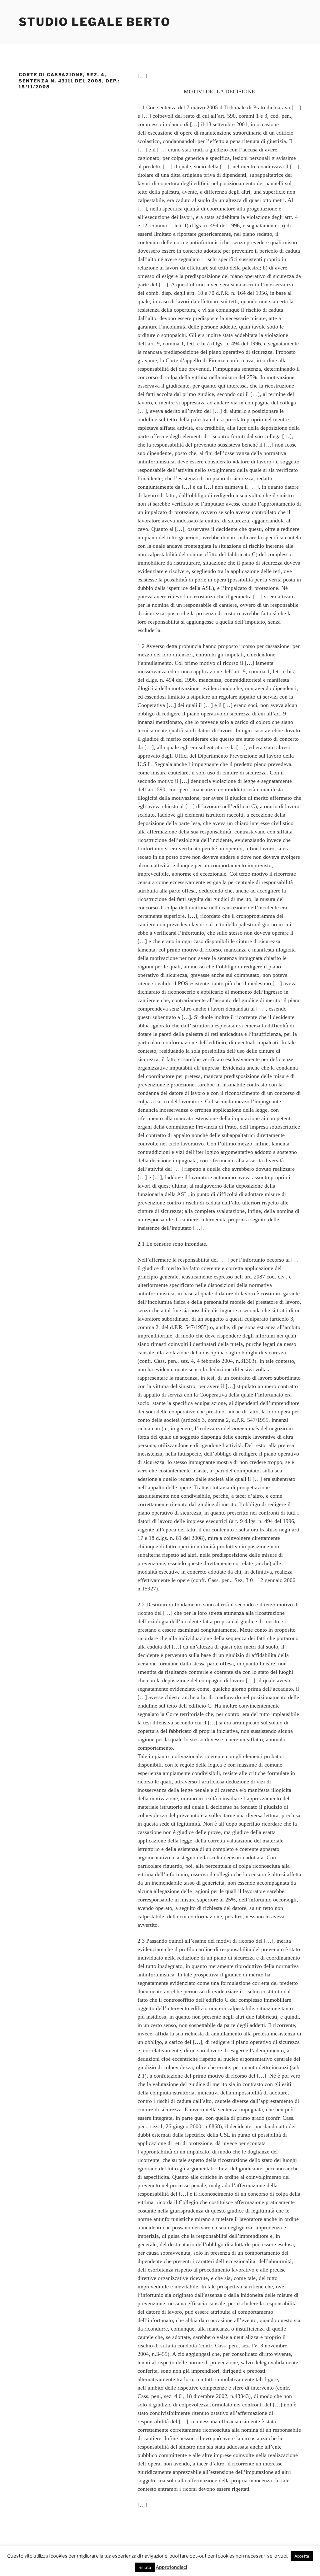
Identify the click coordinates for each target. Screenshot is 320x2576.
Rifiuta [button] (145, 2567)
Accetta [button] (302, 2556)
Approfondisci (171, 2567)
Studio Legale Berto (95, 22)
